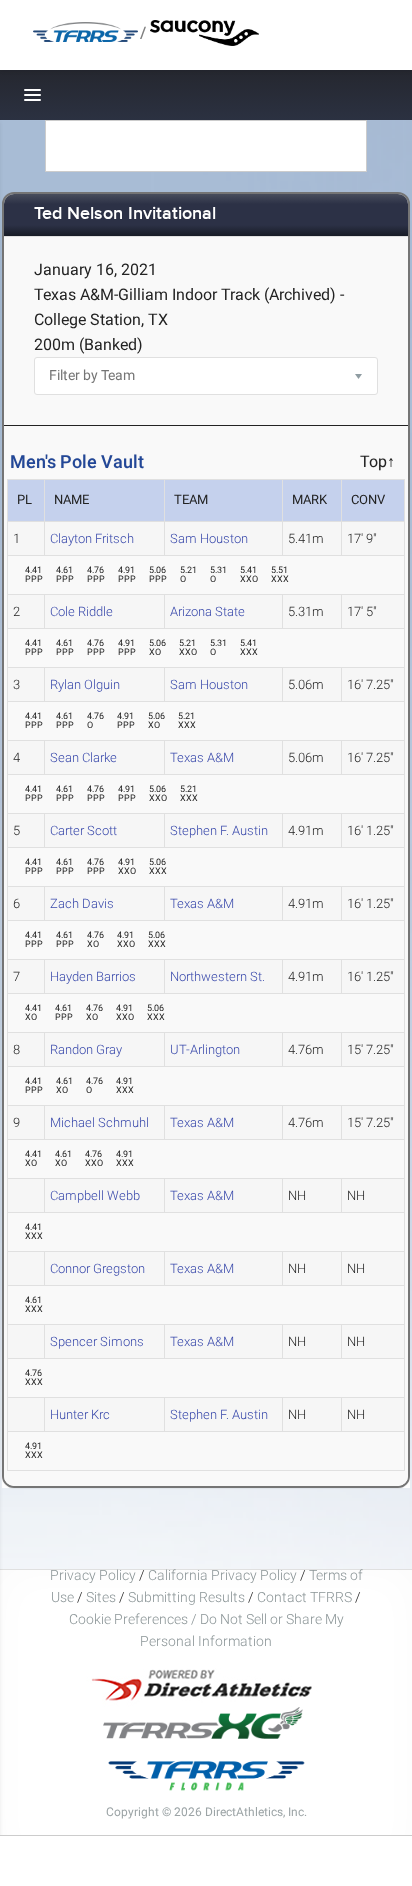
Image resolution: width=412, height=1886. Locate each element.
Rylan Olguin (85, 684)
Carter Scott (83, 830)
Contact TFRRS (306, 1597)
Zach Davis (82, 903)
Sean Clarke (83, 757)
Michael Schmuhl (99, 1122)
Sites (101, 1597)
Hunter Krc (80, 1414)
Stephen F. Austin (219, 830)
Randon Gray (86, 1049)
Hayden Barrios (93, 976)
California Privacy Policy (222, 1575)
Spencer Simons (97, 1341)
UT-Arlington (205, 1049)
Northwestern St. (217, 976)
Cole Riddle (81, 611)
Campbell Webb (95, 1195)
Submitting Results (186, 1597)
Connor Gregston (97, 1268)
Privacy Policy (93, 1575)
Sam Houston (209, 538)
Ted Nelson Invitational (125, 214)
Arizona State (207, 611)
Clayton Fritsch (92, 538)
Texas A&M (202, 757)
